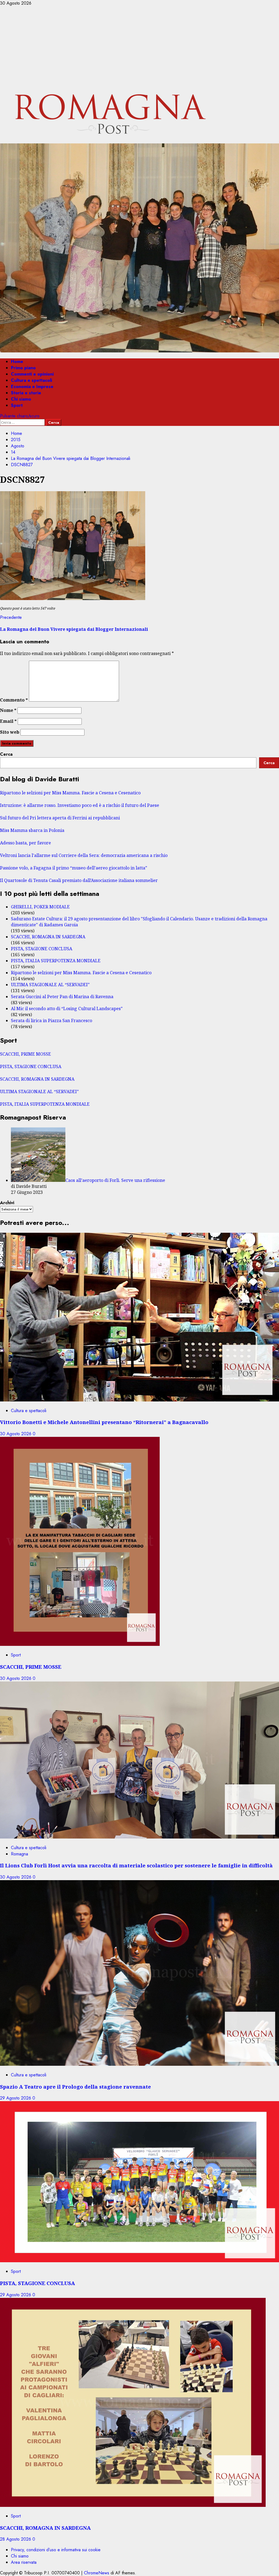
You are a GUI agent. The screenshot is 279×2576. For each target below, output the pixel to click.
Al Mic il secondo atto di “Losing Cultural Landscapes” (67, 1009)
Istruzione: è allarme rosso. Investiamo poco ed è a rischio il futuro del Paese (80, 805)
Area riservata (24, 2562)
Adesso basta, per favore (25, 843)
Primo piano (23, 368)
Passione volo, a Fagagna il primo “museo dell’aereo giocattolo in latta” (74, 868)
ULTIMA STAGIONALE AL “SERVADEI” (50, 985)
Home (17, 362)
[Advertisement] (139, 47)
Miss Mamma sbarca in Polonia (32, 830)
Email (8, 721)
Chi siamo (21, 399)
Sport (17, 405)
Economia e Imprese (32, 387)
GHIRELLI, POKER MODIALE (40, 907)
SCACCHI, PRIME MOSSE (25, 1054)
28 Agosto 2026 (16, 2539)
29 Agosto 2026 (16, 2098)
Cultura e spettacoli (31, 380)
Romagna (19, 1854)
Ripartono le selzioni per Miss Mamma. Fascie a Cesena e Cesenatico (70, 793)
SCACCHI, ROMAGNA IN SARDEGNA (48, 937)
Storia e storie (26, 393)
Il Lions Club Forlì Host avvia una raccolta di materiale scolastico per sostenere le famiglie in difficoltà (136, 1865)
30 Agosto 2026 (16, 1434)
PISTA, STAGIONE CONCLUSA (42, 949)
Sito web (10, 732)
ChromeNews (97, 2573)
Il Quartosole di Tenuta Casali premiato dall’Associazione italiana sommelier (79, 880)
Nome (8, 710)
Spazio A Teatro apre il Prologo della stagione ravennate (75, 2087)
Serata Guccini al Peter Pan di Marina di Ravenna (62, 997)
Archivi (7, 1203)
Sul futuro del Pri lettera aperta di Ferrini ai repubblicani (60, 818)
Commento (14, 700)
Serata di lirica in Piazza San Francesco (51, 1020)
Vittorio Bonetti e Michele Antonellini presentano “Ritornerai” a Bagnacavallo (104, 1422)
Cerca (6, 754)
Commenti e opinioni (32, 374)
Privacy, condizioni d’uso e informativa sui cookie (56, 2550)
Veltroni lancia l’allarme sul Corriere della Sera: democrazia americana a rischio (84, 855)
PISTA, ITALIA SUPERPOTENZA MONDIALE (56, 961)
